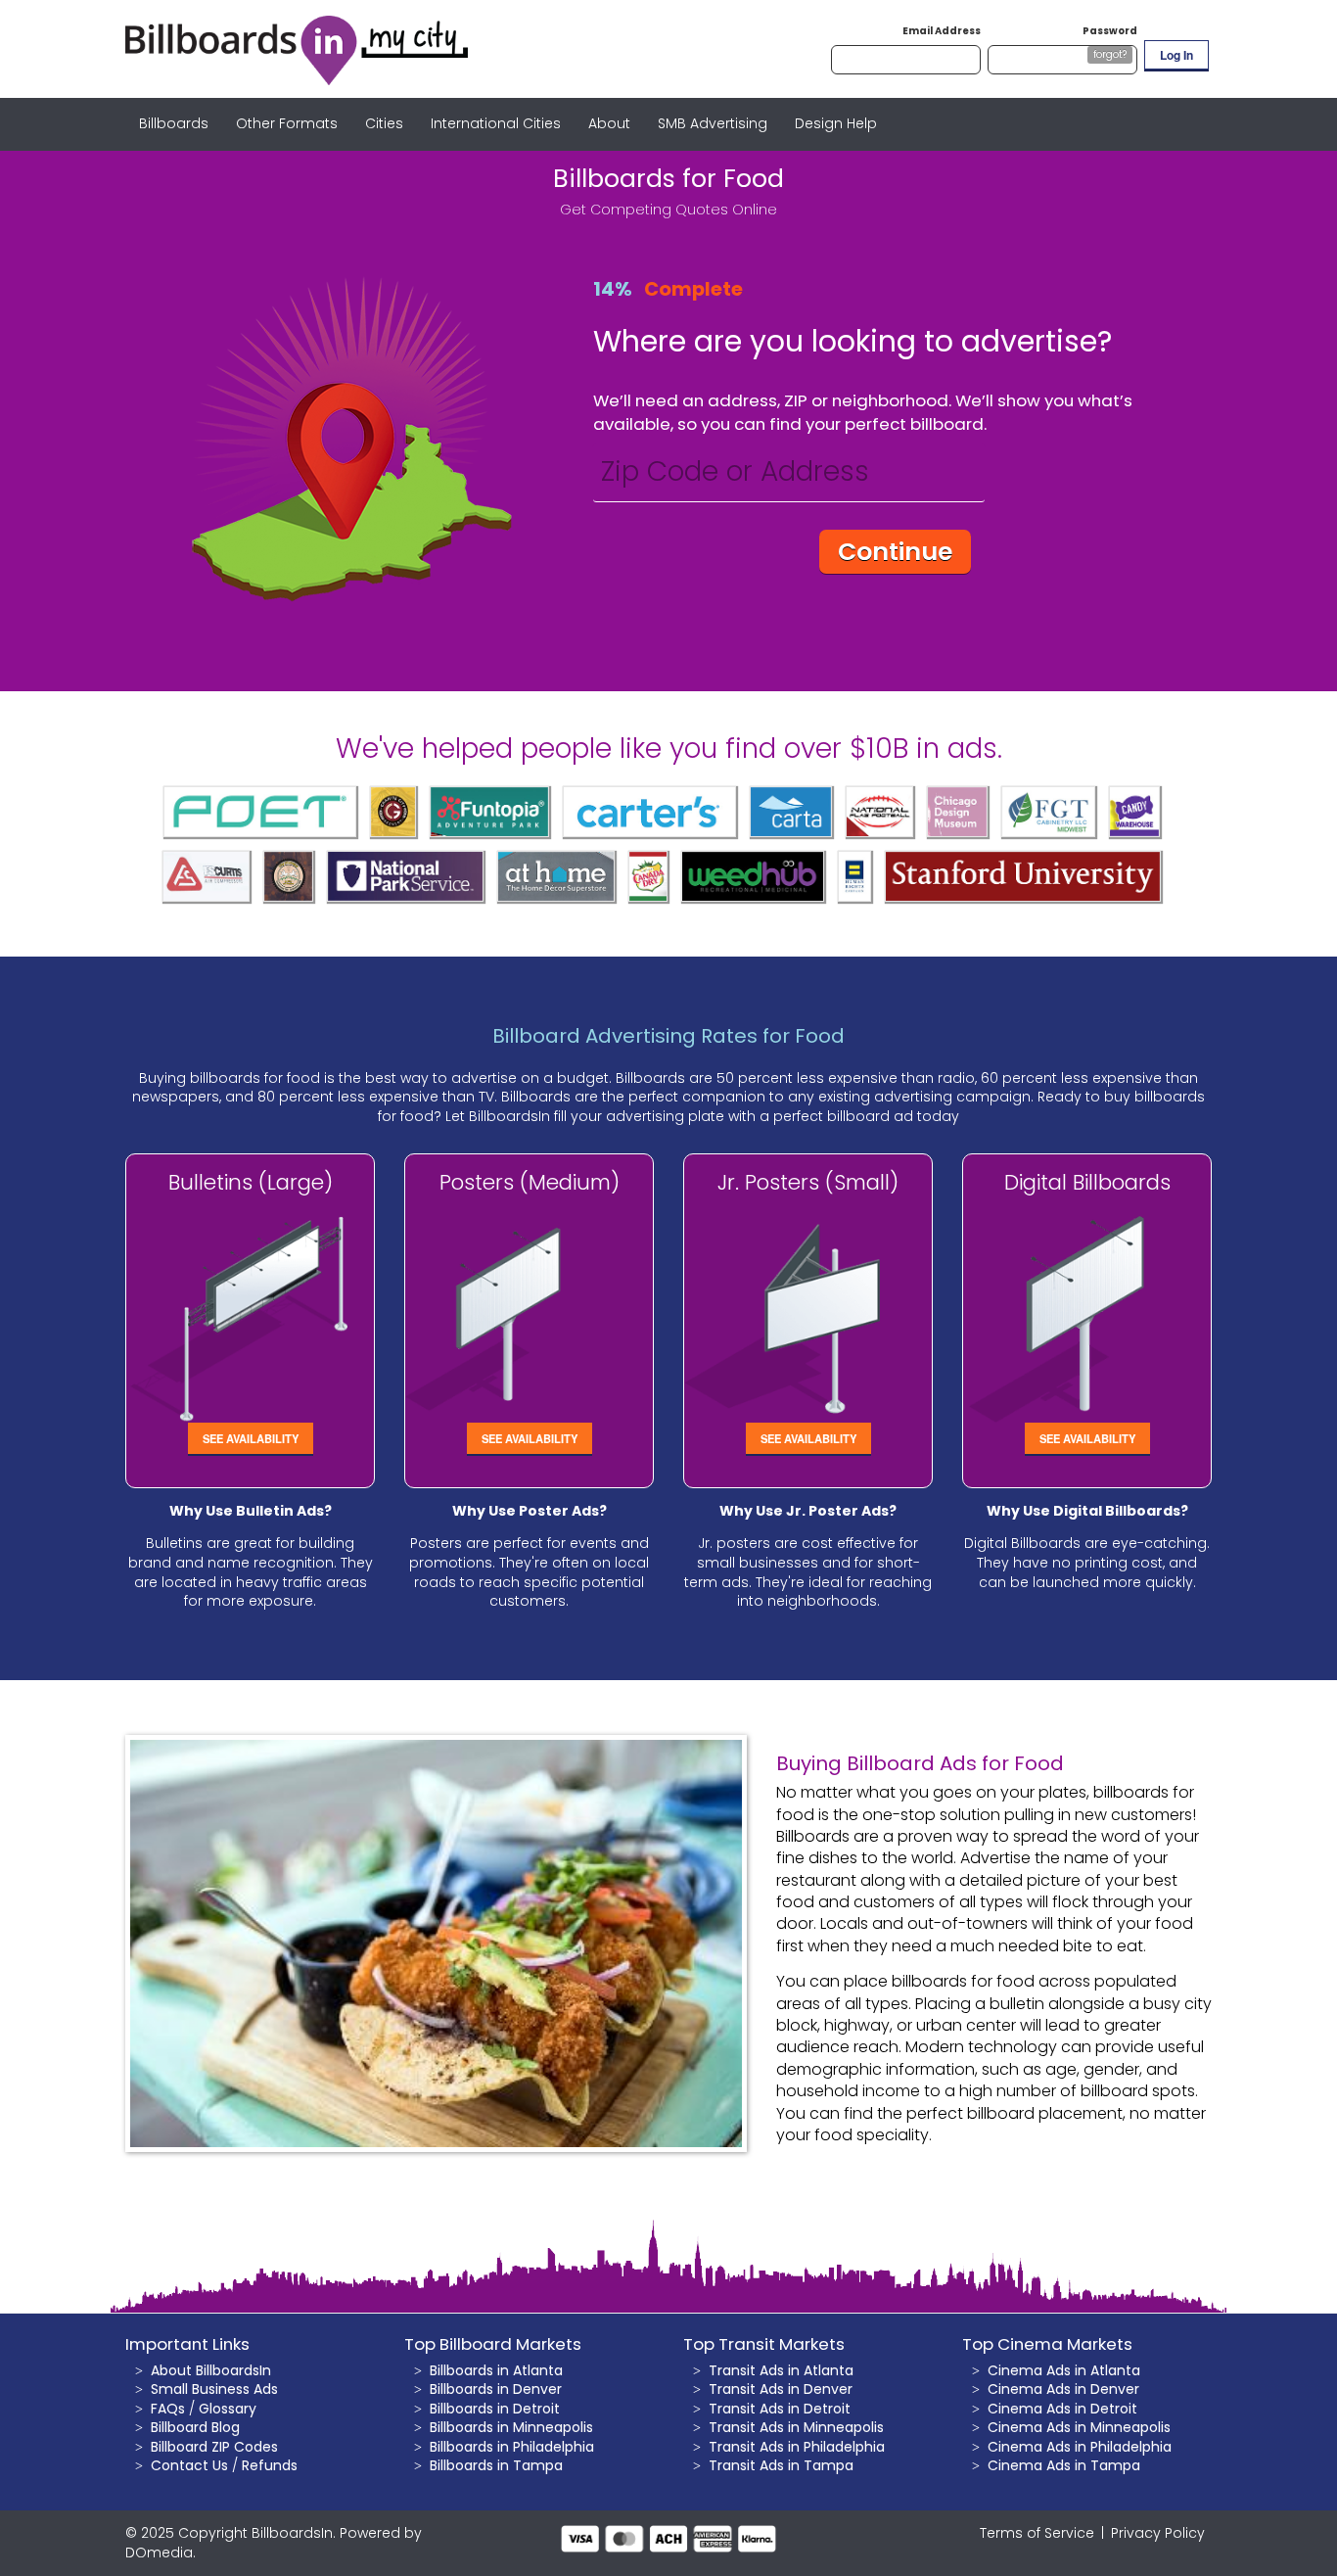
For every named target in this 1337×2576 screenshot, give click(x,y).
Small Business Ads (214, 2389)
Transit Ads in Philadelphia (797, 2447)
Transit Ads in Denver (781, 2389)
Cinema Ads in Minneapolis (1079, 2427)
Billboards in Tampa (496, 2465)
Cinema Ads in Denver (1063, 2389)
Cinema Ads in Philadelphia (1080, 2447)
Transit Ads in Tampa (781, 2465)
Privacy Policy (1158, 2533)
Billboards (174, 123)
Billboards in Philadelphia (512, 2447)
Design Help (836, 123)
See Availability (251, 1438)
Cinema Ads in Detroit (1062, 2409)
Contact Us (189, 2465)
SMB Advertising (713, 123)
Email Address (942, 31)
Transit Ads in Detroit (780, 2409)
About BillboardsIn (211, 2370)
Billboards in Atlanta (496, 2370)
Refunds (270, 2465)
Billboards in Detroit (495, 2409)
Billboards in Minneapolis (511, 2427)
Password (1110, 31)
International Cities (496, 123)
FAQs (168, 2409)
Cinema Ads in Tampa (1064, 2465)
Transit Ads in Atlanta (781, 2370)
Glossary (228, 2409)
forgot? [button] (1110, 54)
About (609, 123)
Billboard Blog (195, 2427)
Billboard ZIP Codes (214, 2447)
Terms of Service (1037, 2533)
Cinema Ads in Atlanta (1064, 2370)
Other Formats (287, 123)
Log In (1176, 55)
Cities (384, 123)
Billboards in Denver (496, 2389)
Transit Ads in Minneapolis (796, 2427)
